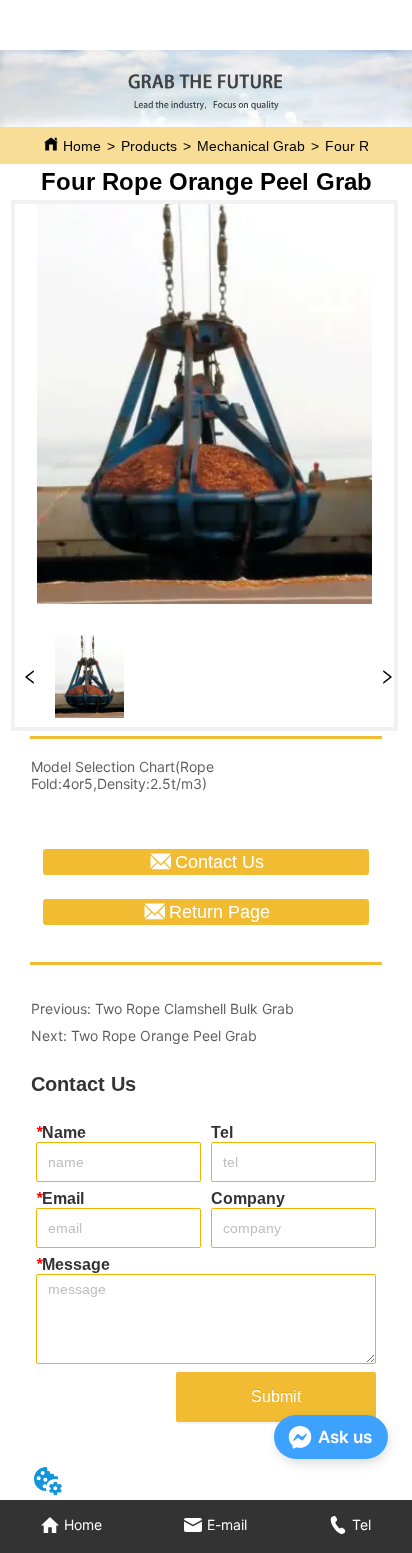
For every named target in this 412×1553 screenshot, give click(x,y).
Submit (276, 1396)
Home (82, 146)
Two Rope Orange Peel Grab (164, 1035)
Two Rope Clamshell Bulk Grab (194, 1008)
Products (149, 146)
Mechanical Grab (251, 146)
